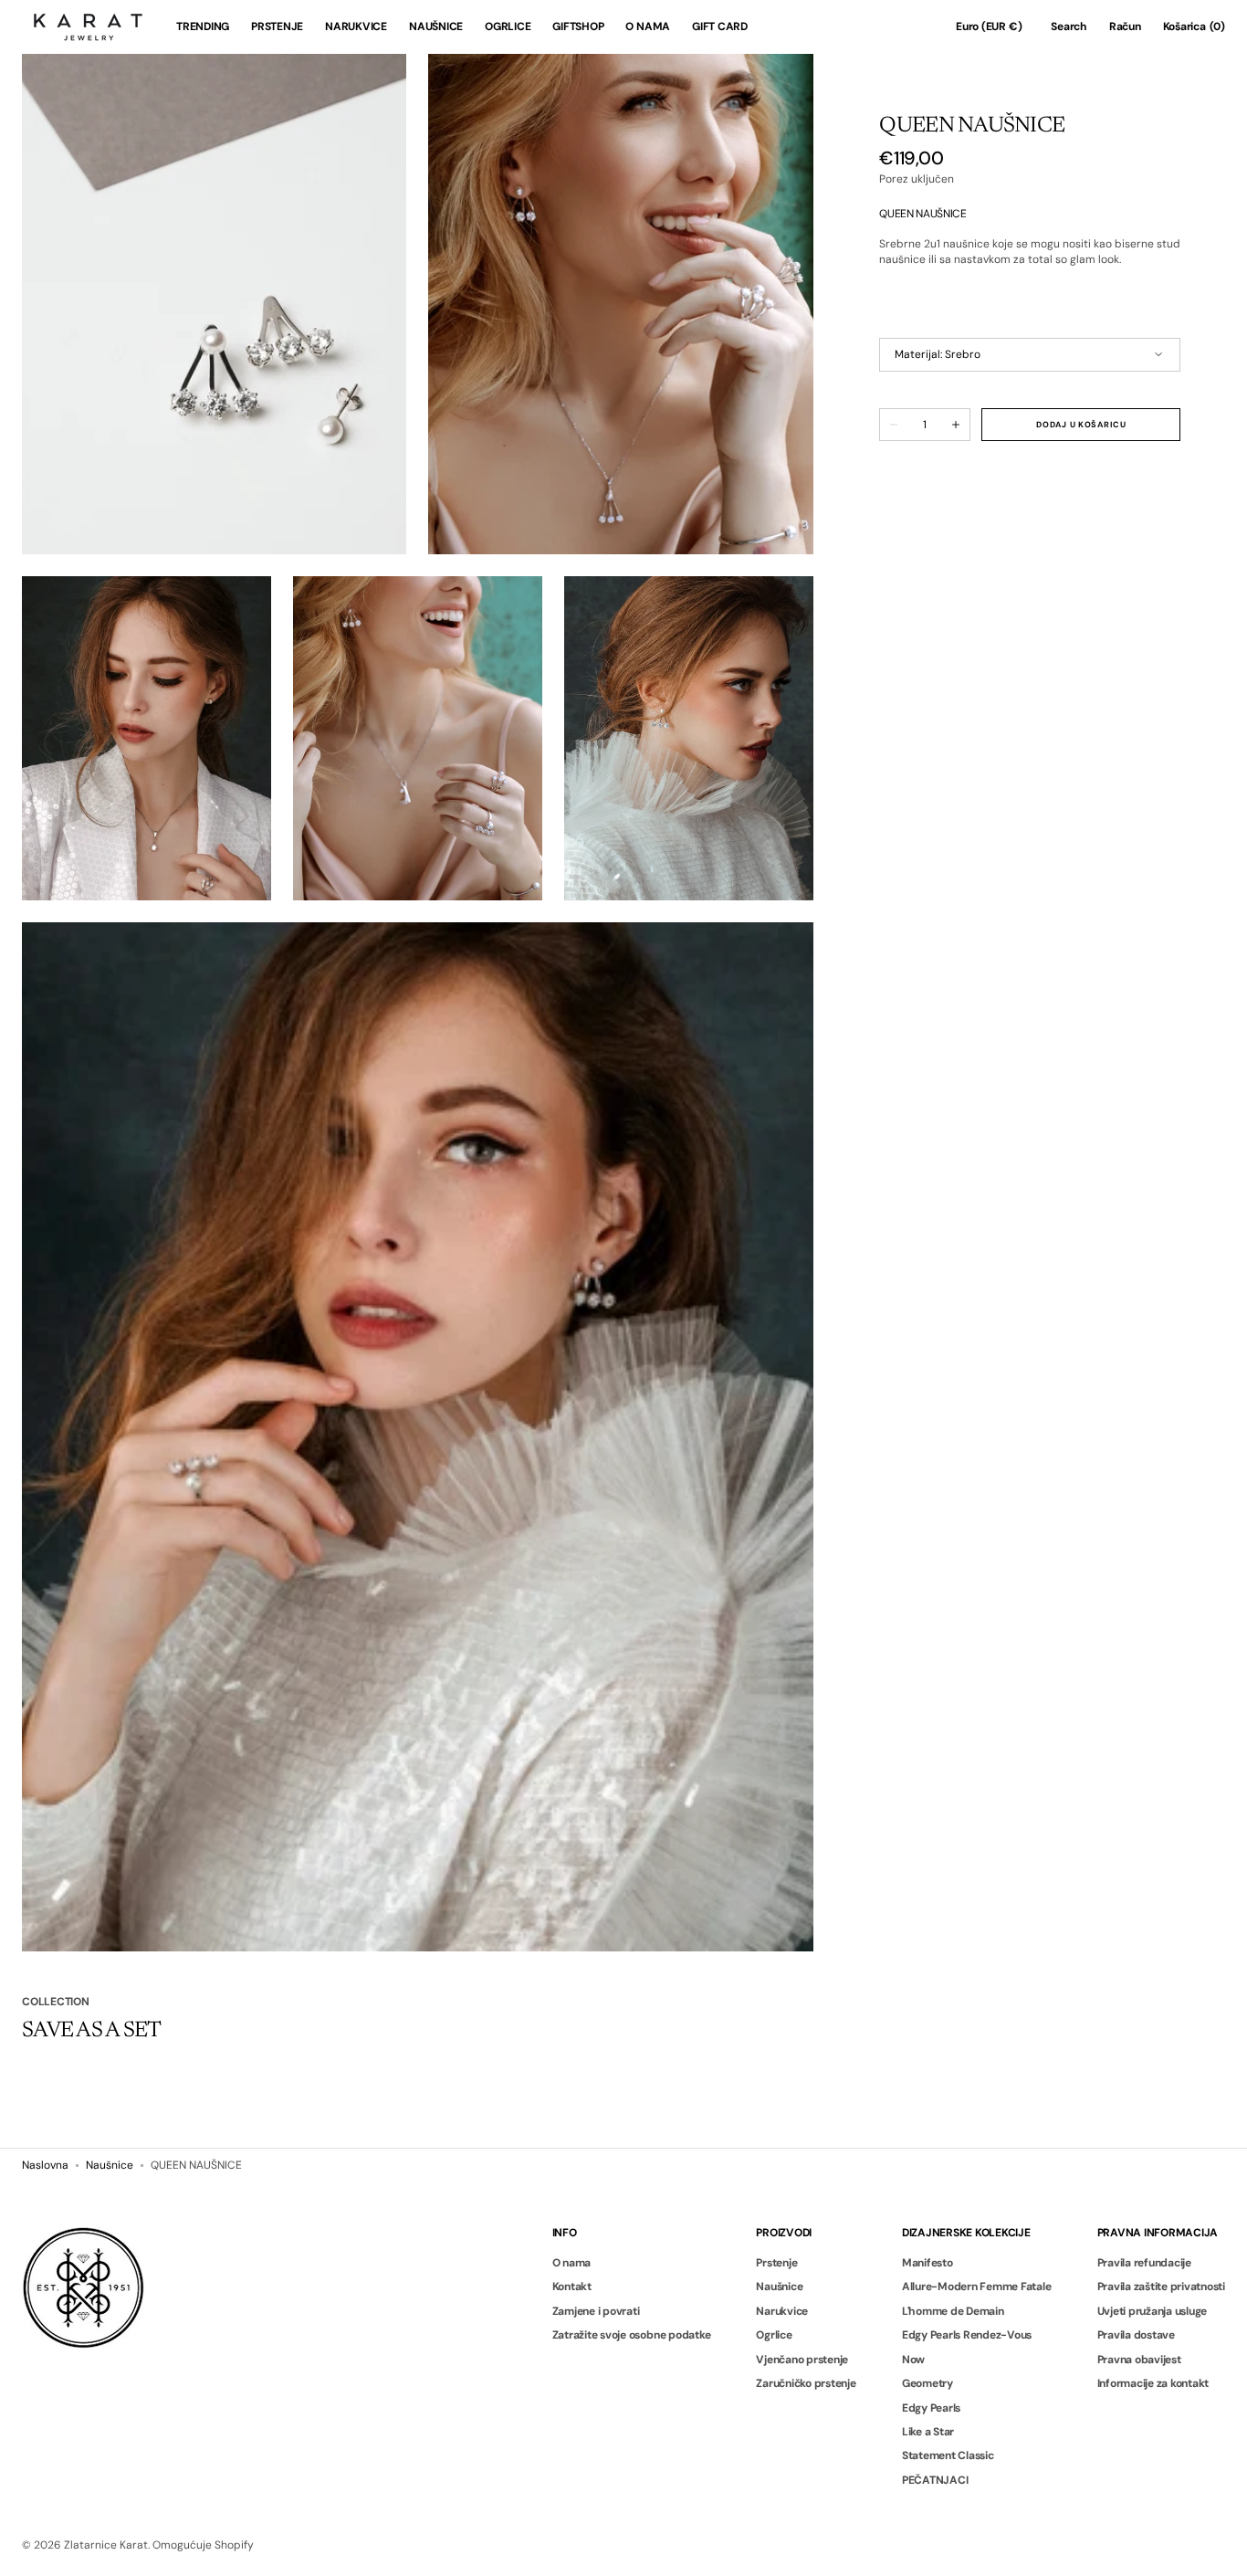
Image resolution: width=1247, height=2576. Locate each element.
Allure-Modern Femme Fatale (977, 2287)
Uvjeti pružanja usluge (1153, 2311)
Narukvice (782, 2311)
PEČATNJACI (935, 2480)
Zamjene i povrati (596, 2311)
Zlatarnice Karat (106, 2545)
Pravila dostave (1136, 2335)
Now (913, 2360)
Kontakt (572, 2287)
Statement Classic (948, 2455)
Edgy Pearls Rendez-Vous (967, 2335)
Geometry (927, 2383)
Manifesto (927, 2263)
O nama (572, 2263)
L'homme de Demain (953, 2311)
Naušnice (110, 2165)
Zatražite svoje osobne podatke (632, 2335)
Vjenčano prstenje (802, 2360)
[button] (989, 27)
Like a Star (928, 2432)
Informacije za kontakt (1153, 2383)
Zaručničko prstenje (806, 2383)
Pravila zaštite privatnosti (1162, 2287)
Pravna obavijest (1139, 2360)
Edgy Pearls (931, 2408)
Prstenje (776, 2263)
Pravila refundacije (1144, 2263)
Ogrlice (774, 2335)
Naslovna (45, 2165)
